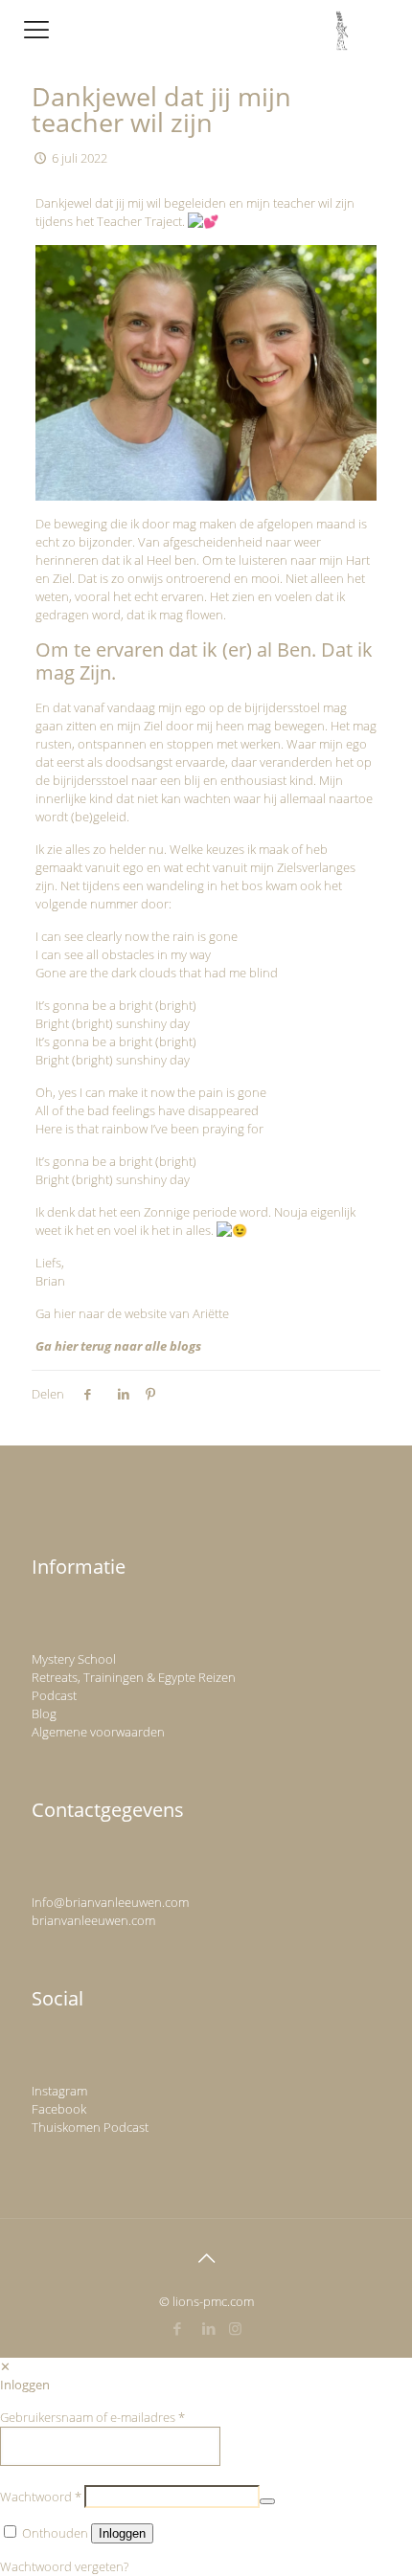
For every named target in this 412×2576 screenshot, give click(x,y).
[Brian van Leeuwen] (342, 29)
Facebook (59, 2109)
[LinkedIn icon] (209, 2328)
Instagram (59, 2091)
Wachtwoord (41, 2497)
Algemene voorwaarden (98, 1732)
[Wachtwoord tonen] (267, 2501)
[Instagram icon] (235, 2328)
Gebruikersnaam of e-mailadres (92, 2417)
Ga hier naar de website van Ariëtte (132, 1313)
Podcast (54, 1695)
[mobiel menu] (35, 29)
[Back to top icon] (206, 2258)
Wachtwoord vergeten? (64, 2566)
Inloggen (122, 2533)
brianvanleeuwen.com (93, 1920)
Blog (44, 1714)
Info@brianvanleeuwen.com (110, 1902)
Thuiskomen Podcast (90, 2127)
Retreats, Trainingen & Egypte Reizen (134, 1677)
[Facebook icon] (178, 2328)
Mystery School (74, 1659)
